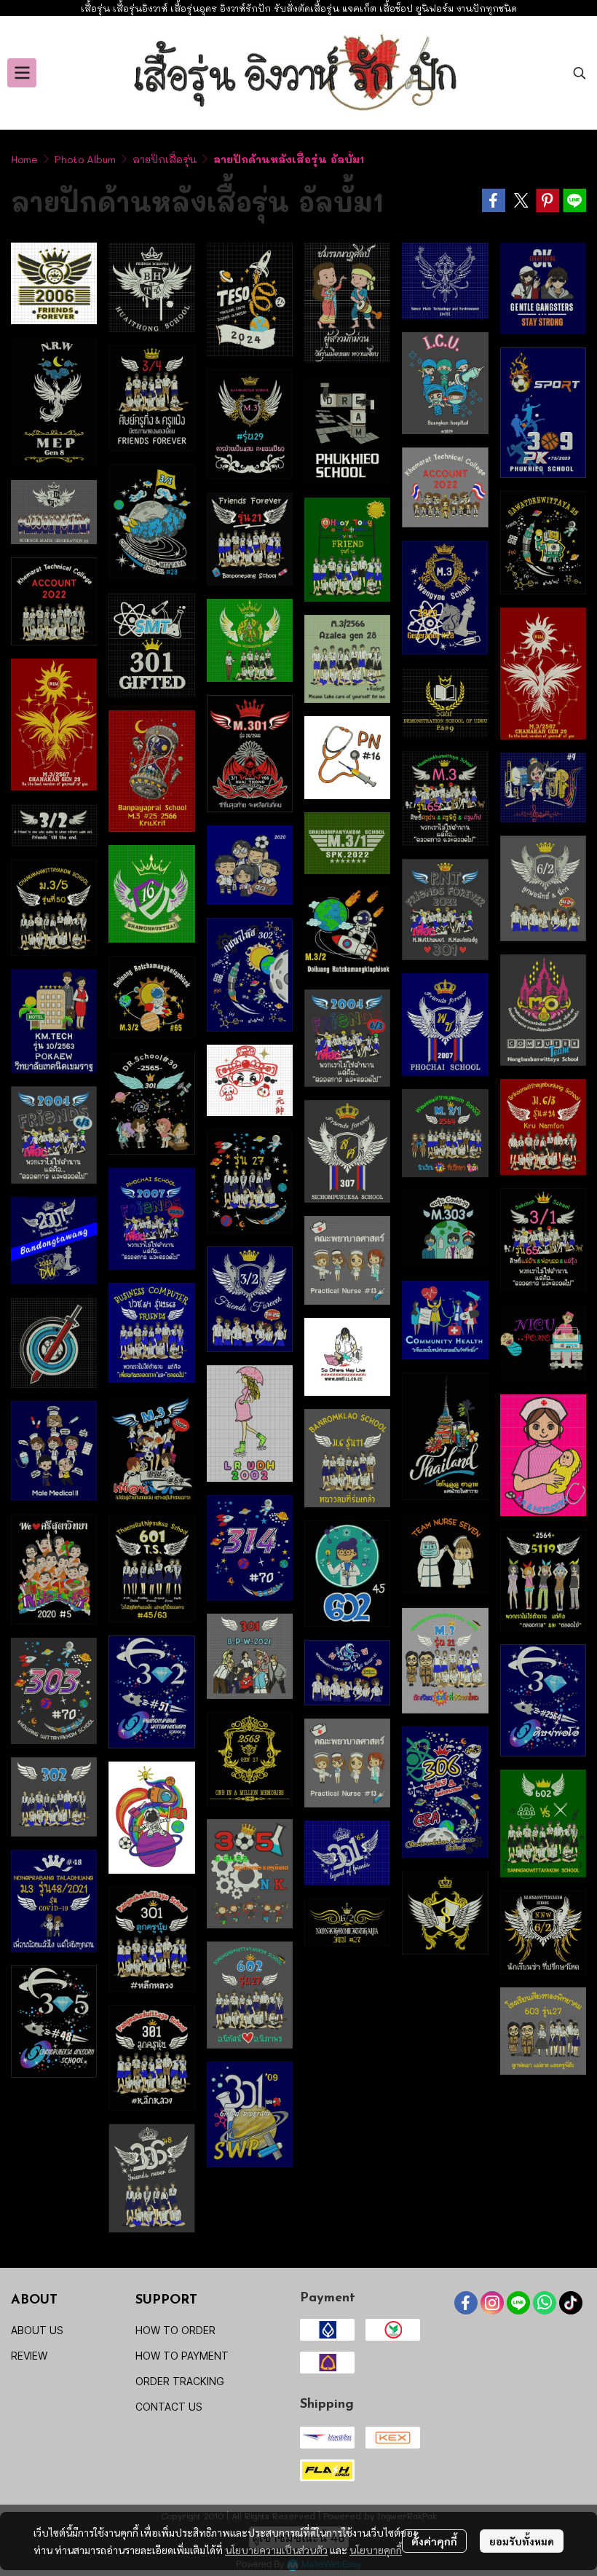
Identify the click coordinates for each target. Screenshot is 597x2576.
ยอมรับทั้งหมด (522, 2541)
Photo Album (85, 159)
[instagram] (492, 2303)
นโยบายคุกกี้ (376, 2550)
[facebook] (466, 2303)
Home (24, 159)
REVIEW (29, 2356)
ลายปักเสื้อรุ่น (165, 159)
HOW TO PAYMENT (182, 2356)
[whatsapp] (545, 2303)
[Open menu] (22, 73)
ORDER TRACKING (180, 2381)
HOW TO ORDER (175, 2330)
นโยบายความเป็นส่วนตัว (276, 2550)
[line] (518, 2303)
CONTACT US (169, 2407)
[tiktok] (571, 2303)
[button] (580, 73)
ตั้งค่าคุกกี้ (434, 2541)
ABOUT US (37, 2330)
